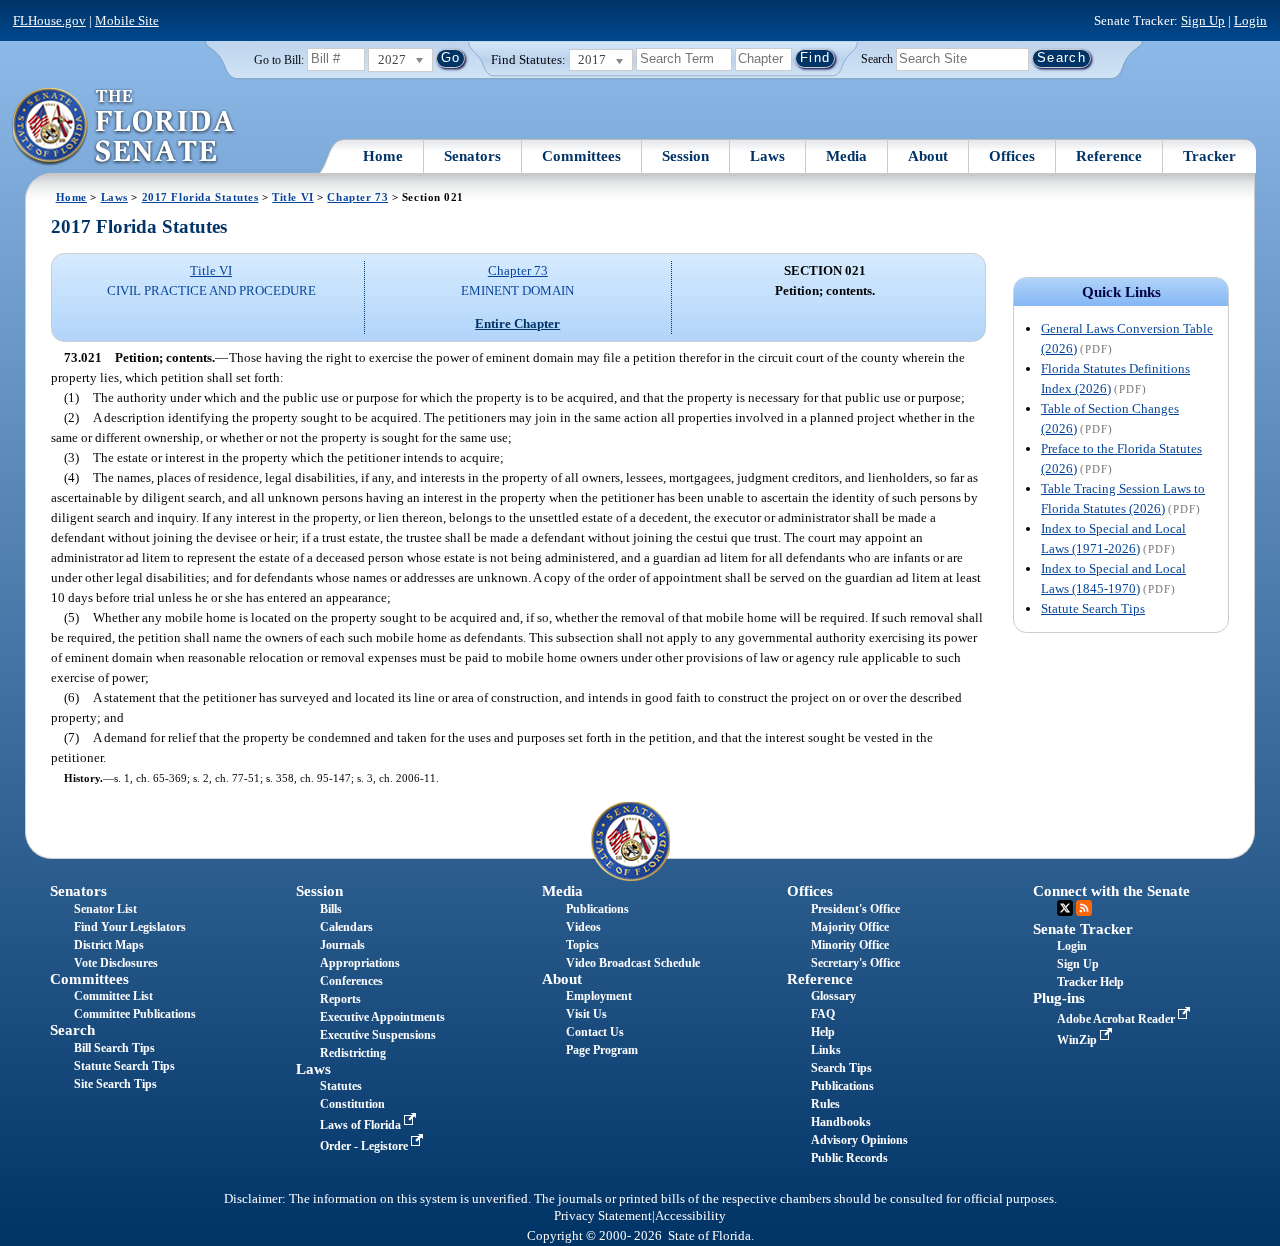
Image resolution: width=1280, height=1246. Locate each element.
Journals (342, 945)
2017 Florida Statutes (200, 197)
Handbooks (841, 1122)
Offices (1012, 156)
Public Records (849, 1158)
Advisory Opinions (859, 1140)
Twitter (1065, 908)
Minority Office (850, 945)
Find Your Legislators (130, 927)
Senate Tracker (1083, 929)
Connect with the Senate (1111, 891)
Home (383, 156)
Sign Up (1203, 20)
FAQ (823, 1014)
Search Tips (841, 1068)
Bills (331, 909)
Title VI (293, 197)
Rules (825, 1104)
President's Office (855, 909)
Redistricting (353, 1053)
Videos (583, 927)
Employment (599, 996)
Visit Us (586, 1014)
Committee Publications (135, 1014)
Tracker (1209, 156)
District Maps (109, 945)
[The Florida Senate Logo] (124, 127)
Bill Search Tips (114, 1048)
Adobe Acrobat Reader (1117, 1019)
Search (877, 58)
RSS (1084, 908)
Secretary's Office (855, 963)
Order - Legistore (365, 1146)
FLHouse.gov (49, 20)
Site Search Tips (115, 1084)
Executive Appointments (382, 1017)
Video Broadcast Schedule (633, 963)
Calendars (346, 927)
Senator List (105, 909)
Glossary (833, 996)
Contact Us (595, 1032)
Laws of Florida (362, 1125)
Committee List (113, 996)
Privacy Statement (603, 1216)
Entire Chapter (517, 323)
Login (1250, 20)
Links (826, 1050)
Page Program (602, 1050)
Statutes (341, 1086)
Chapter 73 (357, 197)
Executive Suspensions (378, 1035)
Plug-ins (1059, 998)
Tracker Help (1090, 982)
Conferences (351, 981)
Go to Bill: (279, 60)
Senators (472, 156)
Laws (767, 156)
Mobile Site (127, 20)
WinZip (1078, 1040)
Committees (581, 156)
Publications (597, 909)
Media (846, 156)
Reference (1109, 156)
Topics (582, 945)
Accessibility (690, 1216)
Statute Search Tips (1093, 608)
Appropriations (360, 963)
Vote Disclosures (116, 963)
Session (685, 156)
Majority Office (850, 927)
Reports (340, 999)
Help (823, 1032)
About (928, 156)
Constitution (352, 1104)
